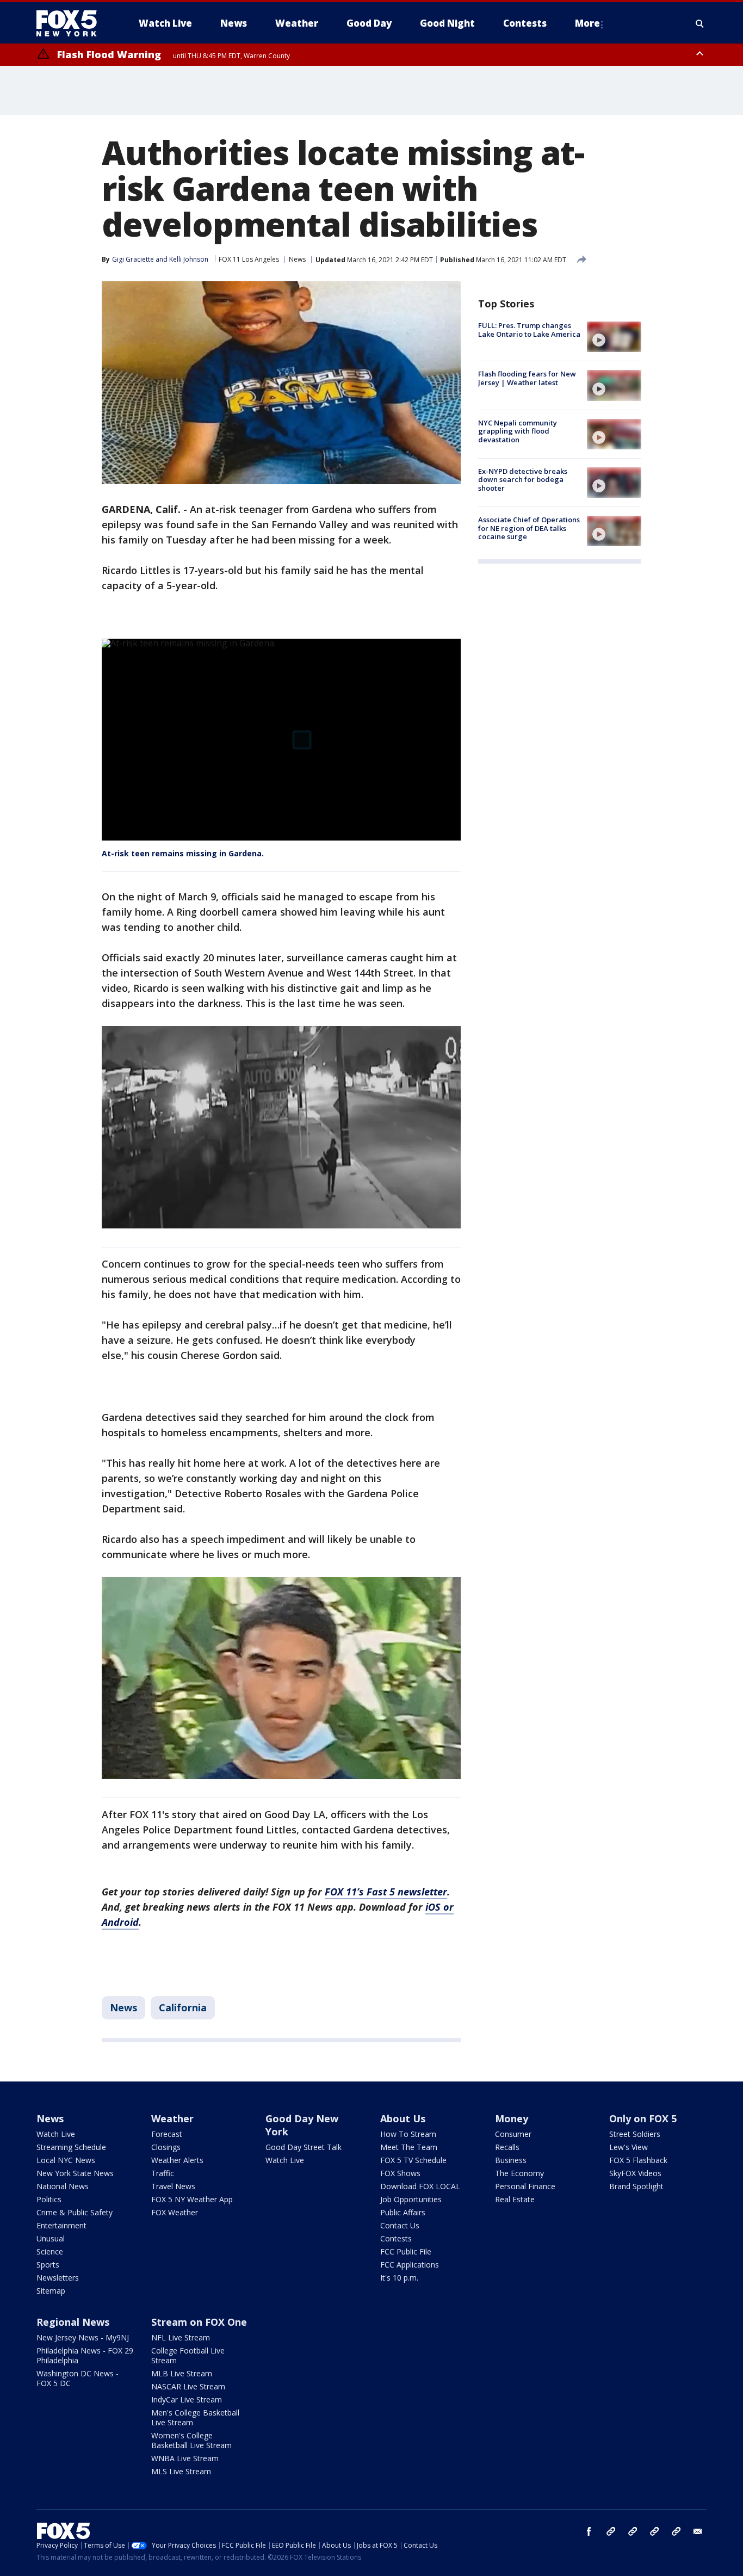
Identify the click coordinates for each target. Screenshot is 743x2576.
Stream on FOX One (199, 2322)
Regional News (73, 2322)
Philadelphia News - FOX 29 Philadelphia (85, 2355)
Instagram (611, 2531)
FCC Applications (410, 2265)
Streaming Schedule (71, 2147)
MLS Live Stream (181, 2471)
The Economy (519, 2173)
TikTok (633, 2531)
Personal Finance (525, 2186)
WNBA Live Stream (185, 2458)
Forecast (167, 2134)
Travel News (173, 2186)
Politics (49, 2199)
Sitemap (51, 2291)
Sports (48, 2265)
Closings (166, 2147)
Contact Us (400, 2225)
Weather (172, 2118)
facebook (589, 2531)
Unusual (51, 2238)
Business (511, 2160)
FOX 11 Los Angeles (249, 259)
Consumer (513, 2134)
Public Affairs (403, 2212)
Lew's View (629, 2147)
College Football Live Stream (188, 2355)
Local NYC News (66, 2160)
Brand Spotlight (636, 2186)
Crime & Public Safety (75, 2212)
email (698, 2531)
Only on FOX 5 (643, 2118)
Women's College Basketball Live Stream (191, 2440)
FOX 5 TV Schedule (413, 2160)
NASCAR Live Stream (188, 2386)
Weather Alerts (177, 2160)
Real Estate (515, 2199)
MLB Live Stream (182, 2373)
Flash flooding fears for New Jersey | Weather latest (527, 378)
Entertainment (61, 2225)
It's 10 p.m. (399, 2278)
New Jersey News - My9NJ (83, 2337)
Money (512, 2118)
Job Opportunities (411, 2199)
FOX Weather (175, 2212)
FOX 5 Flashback (638, 2160)
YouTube (654, 2531)
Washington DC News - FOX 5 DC (78, 2378)
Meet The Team (409, 2147)
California (183, 2007)
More (587, 23)
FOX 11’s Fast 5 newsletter (386, 1892)
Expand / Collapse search (700, 23)
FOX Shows (400, 2173)
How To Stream (408, 2134)
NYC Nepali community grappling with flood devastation (518, 431)
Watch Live (56, 2134)
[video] (614, 337)
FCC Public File (406, 2251)
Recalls (507, 2147)
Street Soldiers (635, 2134)
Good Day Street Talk (304, 2147)
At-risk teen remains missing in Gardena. (183, 853)
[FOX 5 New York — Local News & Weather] (72, 23)
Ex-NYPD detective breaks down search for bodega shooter (523, 480)
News (297, 259)
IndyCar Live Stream (187, 2399)
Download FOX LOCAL (420, 2186)
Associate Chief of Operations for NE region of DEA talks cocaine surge (529, 528)
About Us (403, 2118)
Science (50, 2251)
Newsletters (58, 2278)
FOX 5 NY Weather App (192, 2199)
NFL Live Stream (181, 2337)
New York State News (75, 2173)
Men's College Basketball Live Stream (195, 2417)
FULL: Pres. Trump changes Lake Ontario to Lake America (529, 330)
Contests (396, 2238)
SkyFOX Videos (635, 2173)
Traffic (163, 2173)
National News (63, 2186)
